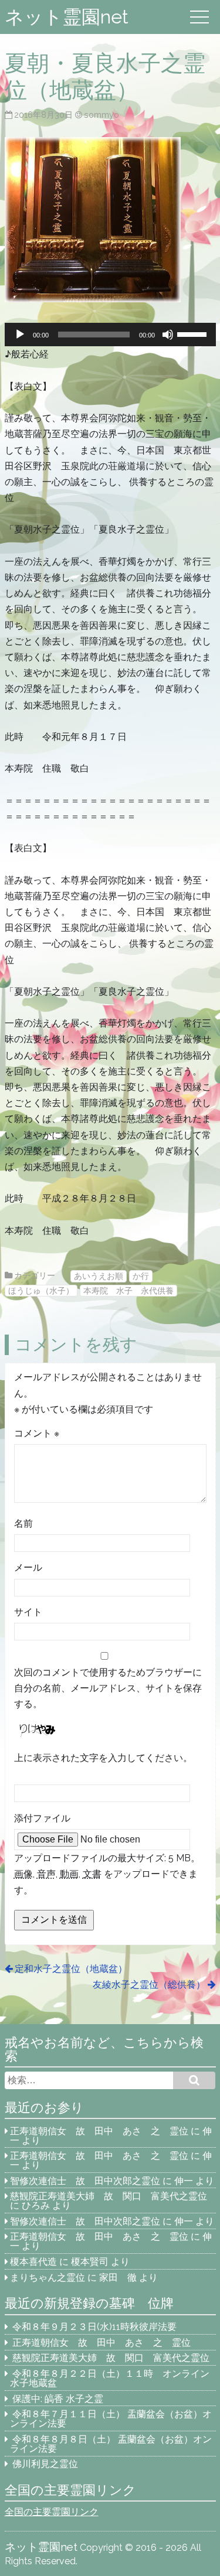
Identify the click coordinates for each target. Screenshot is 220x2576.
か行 (141, 1276)
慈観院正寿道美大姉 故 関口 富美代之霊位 (109, 2196)
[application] (110, 335)
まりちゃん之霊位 (48, 2278)
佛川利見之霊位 (45, 2464)
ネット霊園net (67, 17)
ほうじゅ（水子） (41, 1290)
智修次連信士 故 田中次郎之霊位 (85, 2181)
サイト (28, 1612)
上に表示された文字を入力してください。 (103, 1758)
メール (28, 1567)
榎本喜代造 (33, 2262)
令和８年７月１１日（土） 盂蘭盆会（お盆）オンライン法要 (111, 2419)
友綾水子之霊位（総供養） (149, 1985)
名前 (23, 1524)
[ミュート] (168, 335)
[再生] (20, 335)
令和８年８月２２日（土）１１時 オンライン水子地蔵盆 (110, 2378)
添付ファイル (42, 1818)
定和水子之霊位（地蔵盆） (71, 1969)
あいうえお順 (99, 1276)
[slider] (194, 333)
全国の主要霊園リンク (52, 2512)
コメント (37, 1433)
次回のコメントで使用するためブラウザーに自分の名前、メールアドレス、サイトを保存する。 (108, 1688)
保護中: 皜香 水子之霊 (58, 2399)
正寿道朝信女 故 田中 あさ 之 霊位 (99, 2131)
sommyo (101, 115)
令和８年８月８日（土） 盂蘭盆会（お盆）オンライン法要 (111, 2444)
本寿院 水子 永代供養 (128, 1290)
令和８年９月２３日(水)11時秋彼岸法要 (94, 2327)
